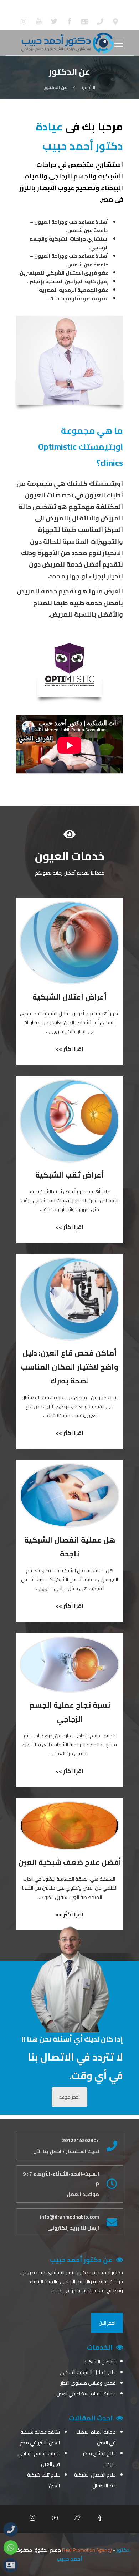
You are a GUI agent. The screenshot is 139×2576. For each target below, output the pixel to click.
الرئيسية (88, 87)
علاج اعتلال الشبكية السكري (88, 2372)
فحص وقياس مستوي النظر (88, 2383)
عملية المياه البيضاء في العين (86, 2394)
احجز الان (107, 2323)
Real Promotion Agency (87, 2550)
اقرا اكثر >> (69, 1049)
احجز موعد (69, 2097)
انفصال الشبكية (100, 2362)
